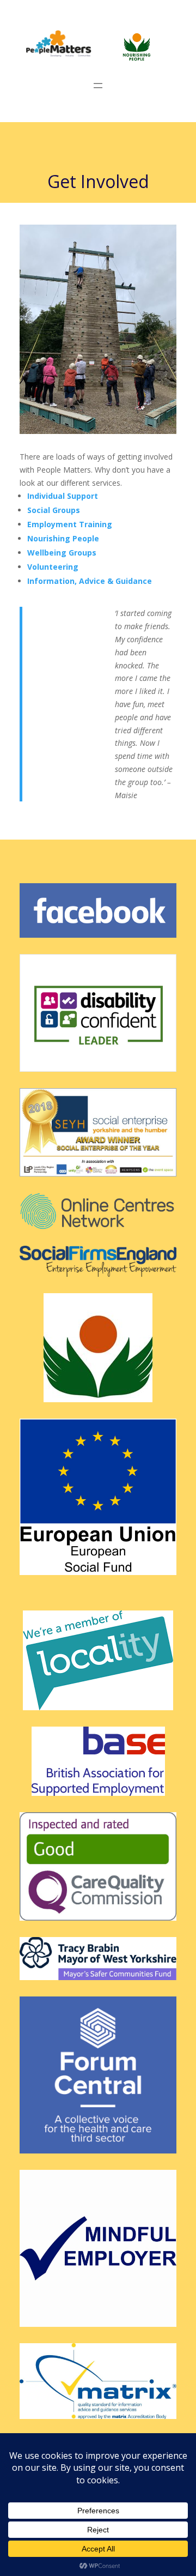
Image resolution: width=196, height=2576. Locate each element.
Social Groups (55, 510)
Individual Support (63, 496)
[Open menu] (98, 86)
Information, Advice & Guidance (91, 581)
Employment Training (70, 524)
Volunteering (53, 567)
